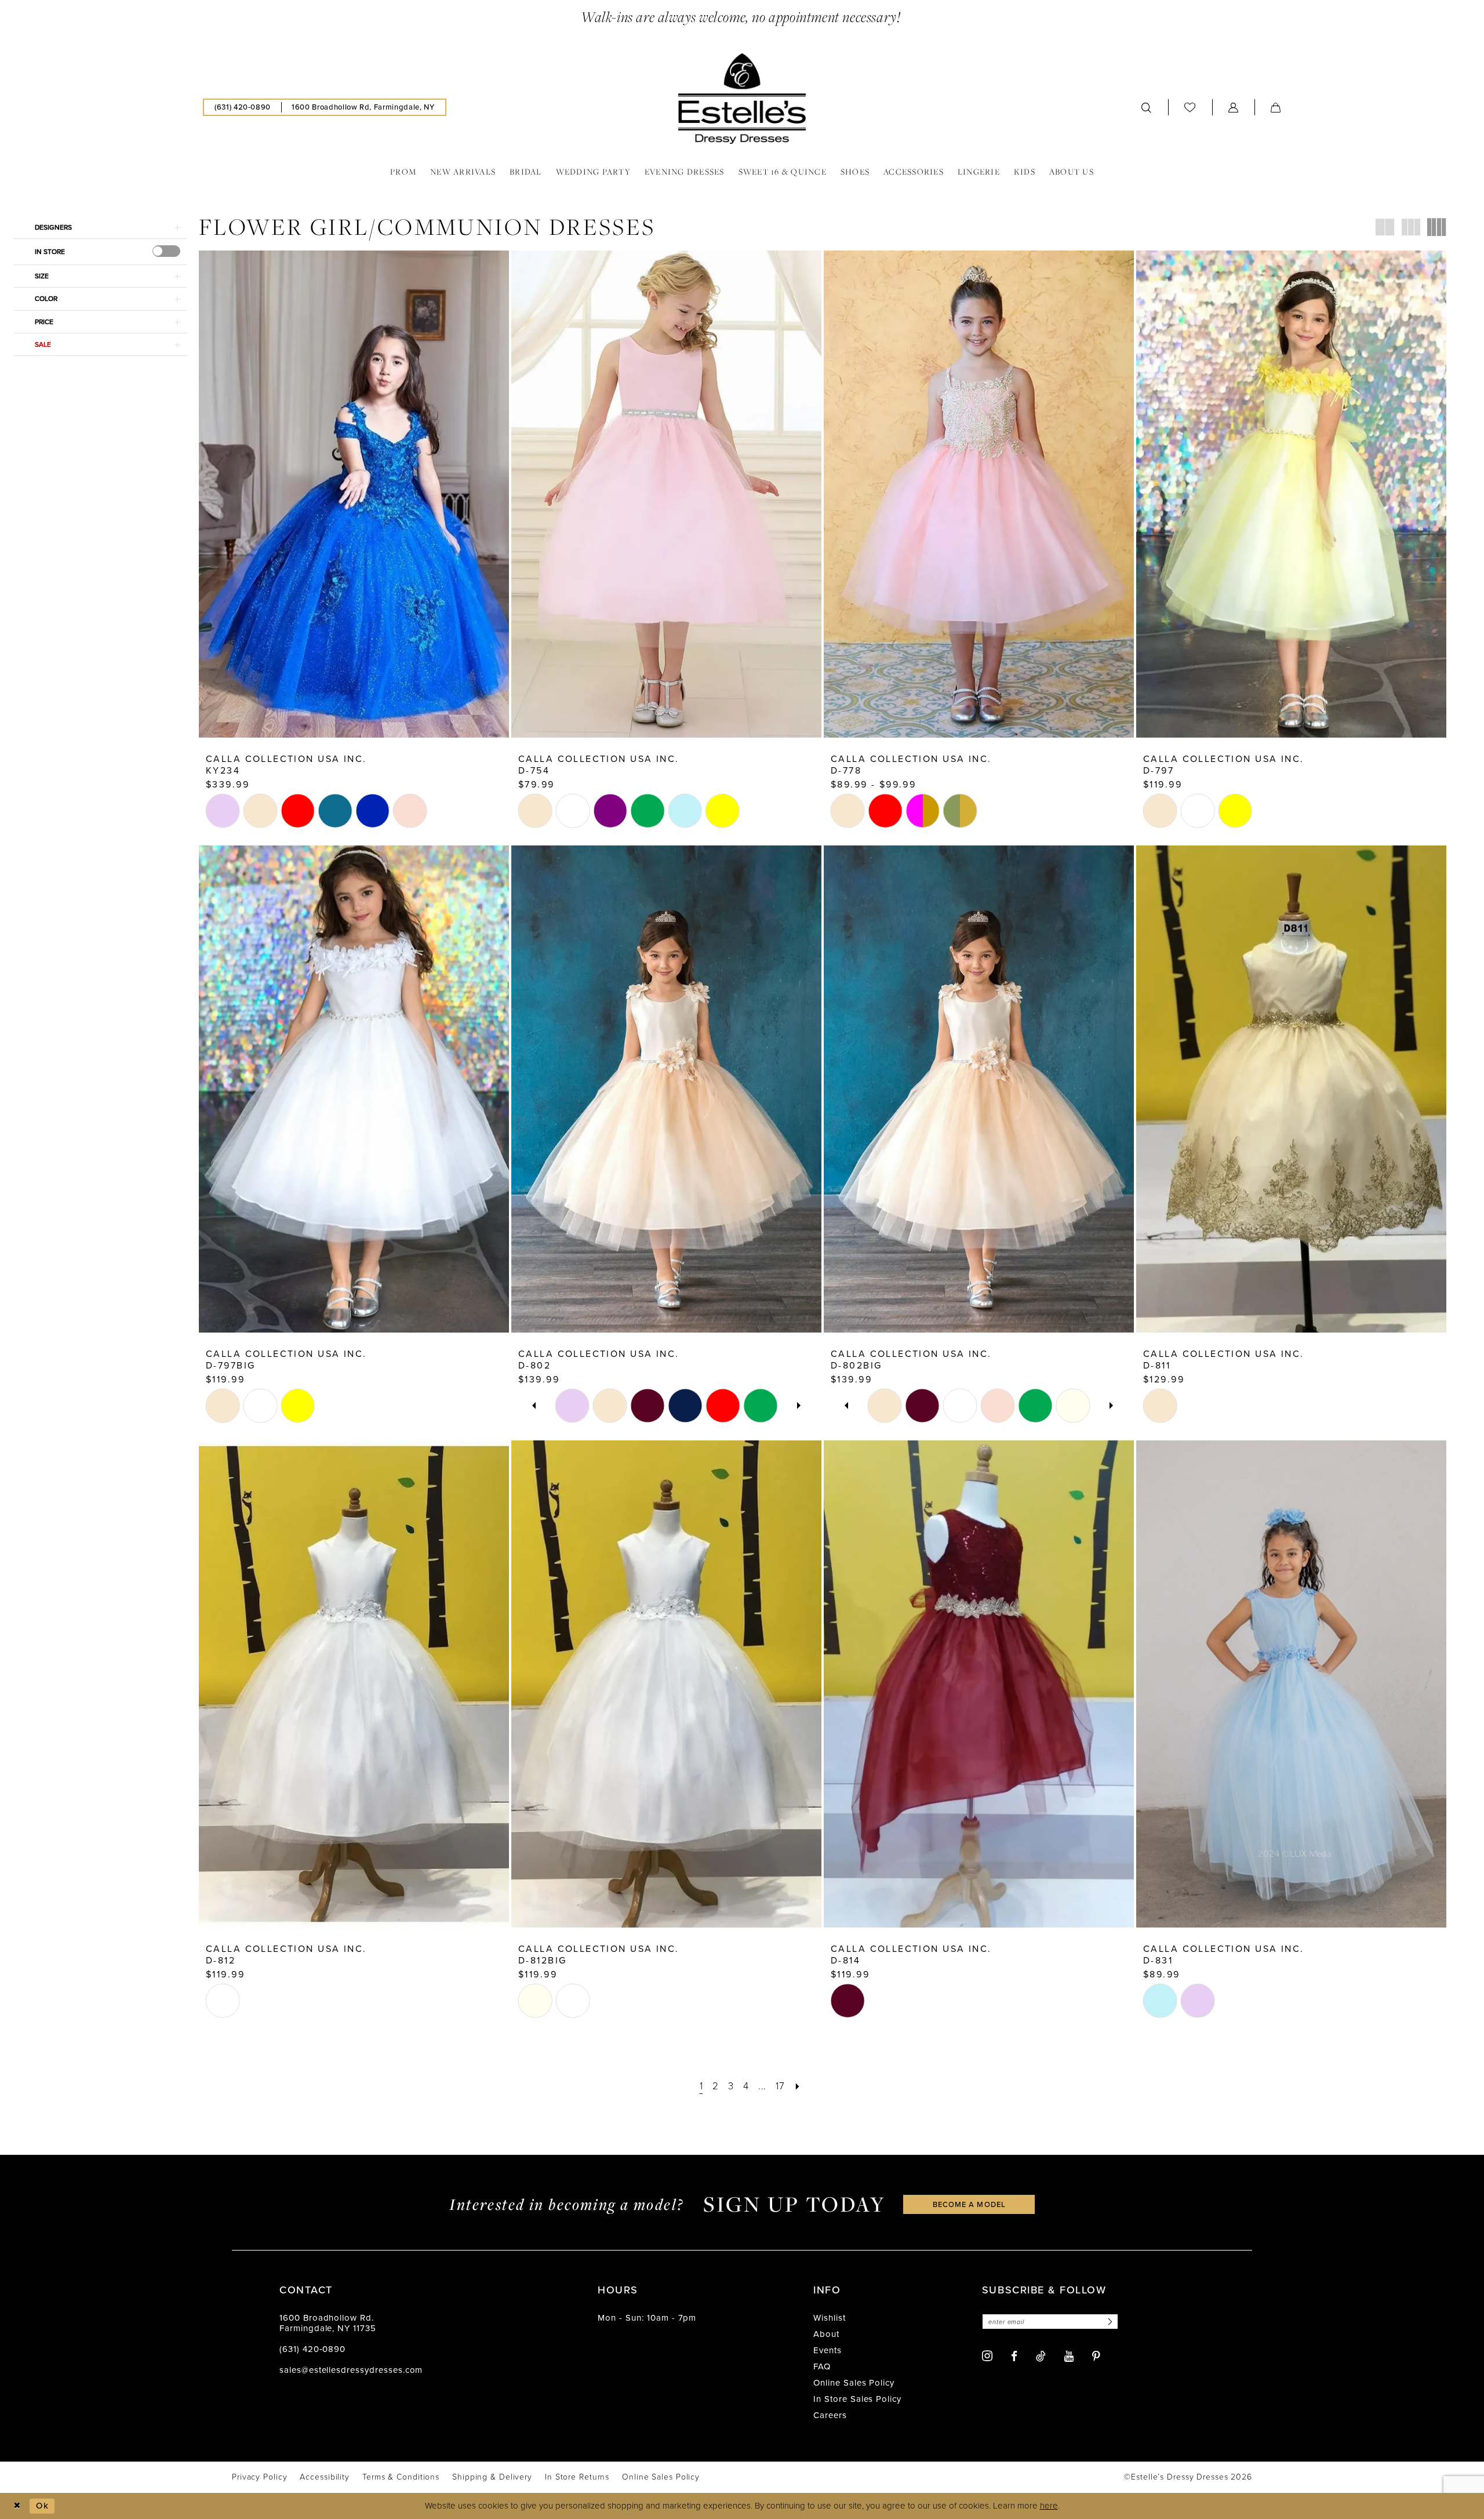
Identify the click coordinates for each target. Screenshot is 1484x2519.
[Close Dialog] (17, 2506)
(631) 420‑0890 (312, 2349)
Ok (42, 2506)
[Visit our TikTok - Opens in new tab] (1041, 2356)
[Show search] (1147, 107)
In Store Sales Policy (857, 2399)
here (1049, 2506)
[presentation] (166, 251)
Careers (830, 2415)
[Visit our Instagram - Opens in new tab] (987, 2356)
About (826, 2334)
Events (828, 2350)
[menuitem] (243, 107)
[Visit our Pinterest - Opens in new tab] (1096, 2356)
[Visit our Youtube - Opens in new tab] (1069, 2356)
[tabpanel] (572, 1406)
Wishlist (830, 2318)
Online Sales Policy (854, 2383)
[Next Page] (797, 2086)
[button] (1234, 107)
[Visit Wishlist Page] (1190, 107)
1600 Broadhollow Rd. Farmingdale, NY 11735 (328, 2323)
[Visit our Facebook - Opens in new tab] (1014, 2356)
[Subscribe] (1108, 2322)
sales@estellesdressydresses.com (351, 2370)
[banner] (742, 99)
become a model (969, 2204)
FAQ (822, 2366)
